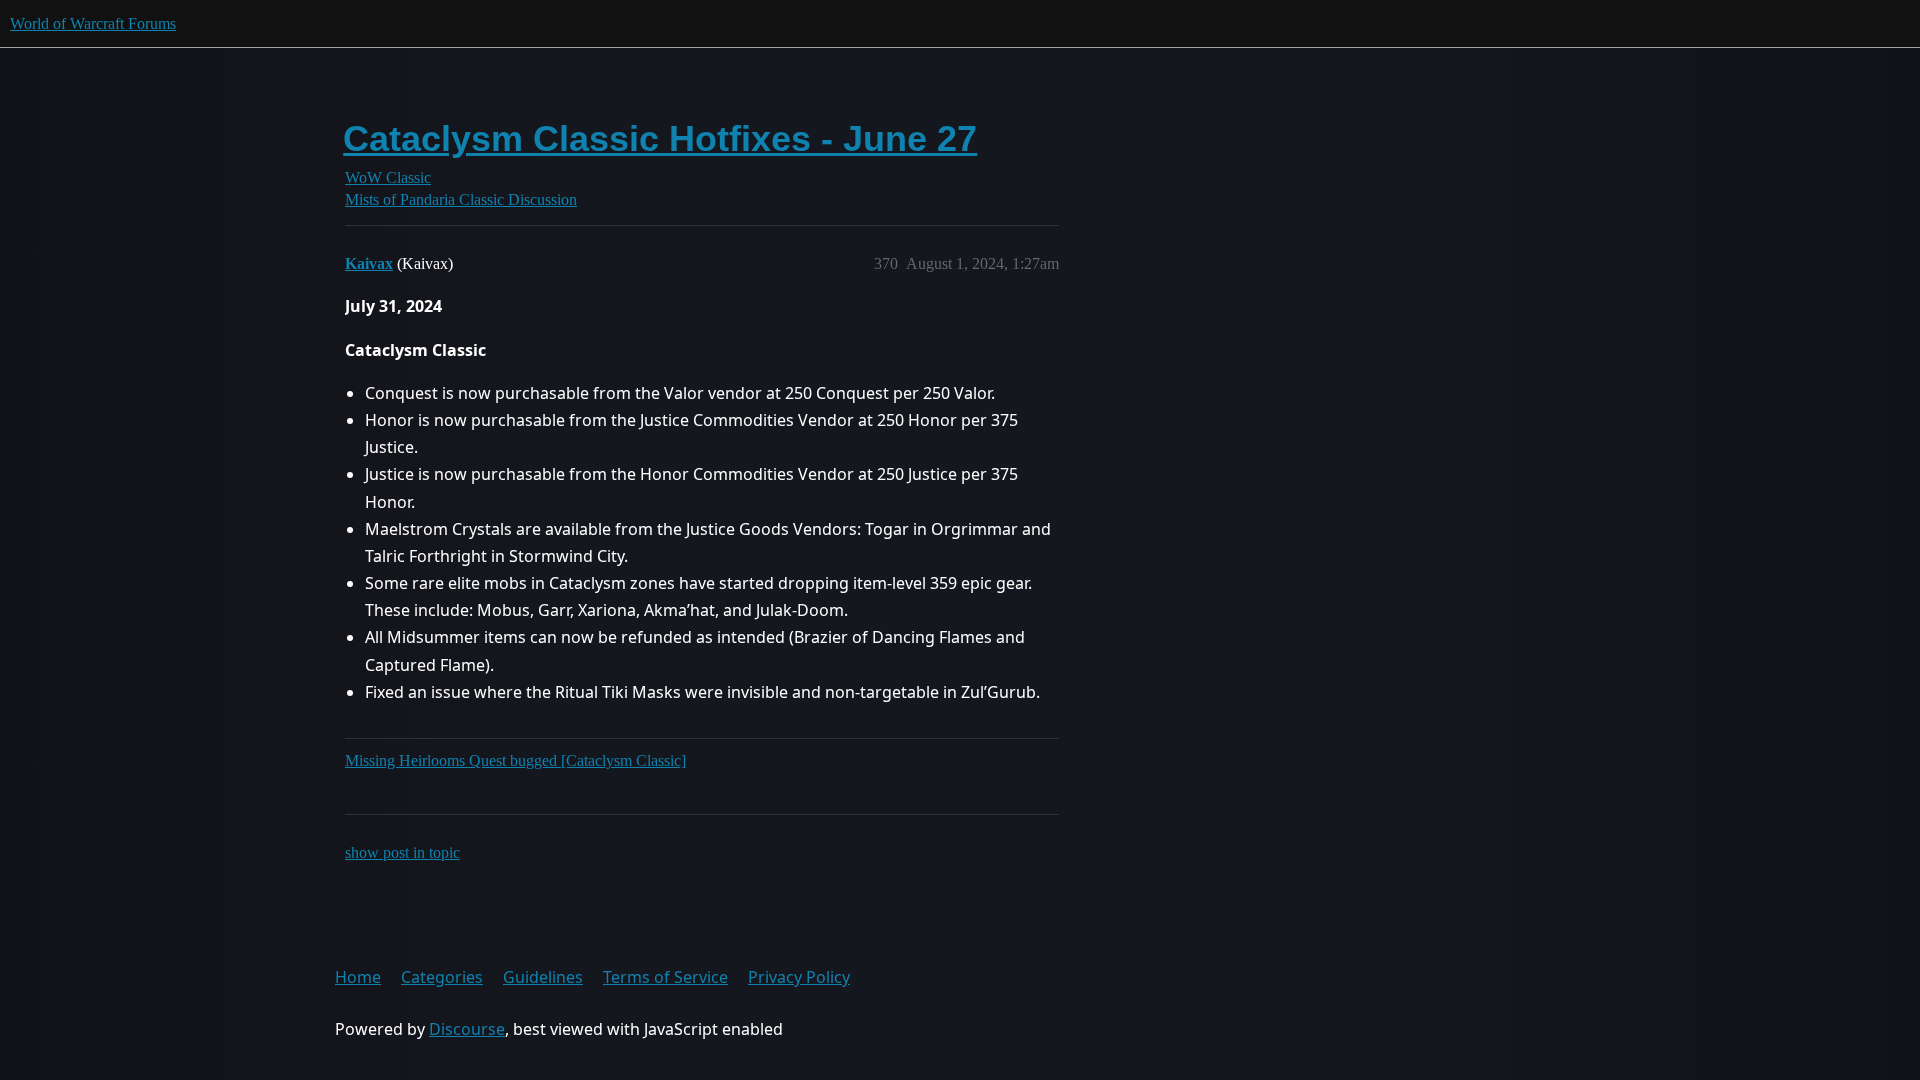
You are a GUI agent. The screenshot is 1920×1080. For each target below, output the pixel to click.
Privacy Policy (799, 977)
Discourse (467, 1029)
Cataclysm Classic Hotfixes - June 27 (660, 138)
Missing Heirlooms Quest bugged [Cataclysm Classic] (515, 760)
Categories (442, 977)
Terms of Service (665, 977)
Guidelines (543, 977)
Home (358, 977)
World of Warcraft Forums (93, 23)
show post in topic (402, 852)
